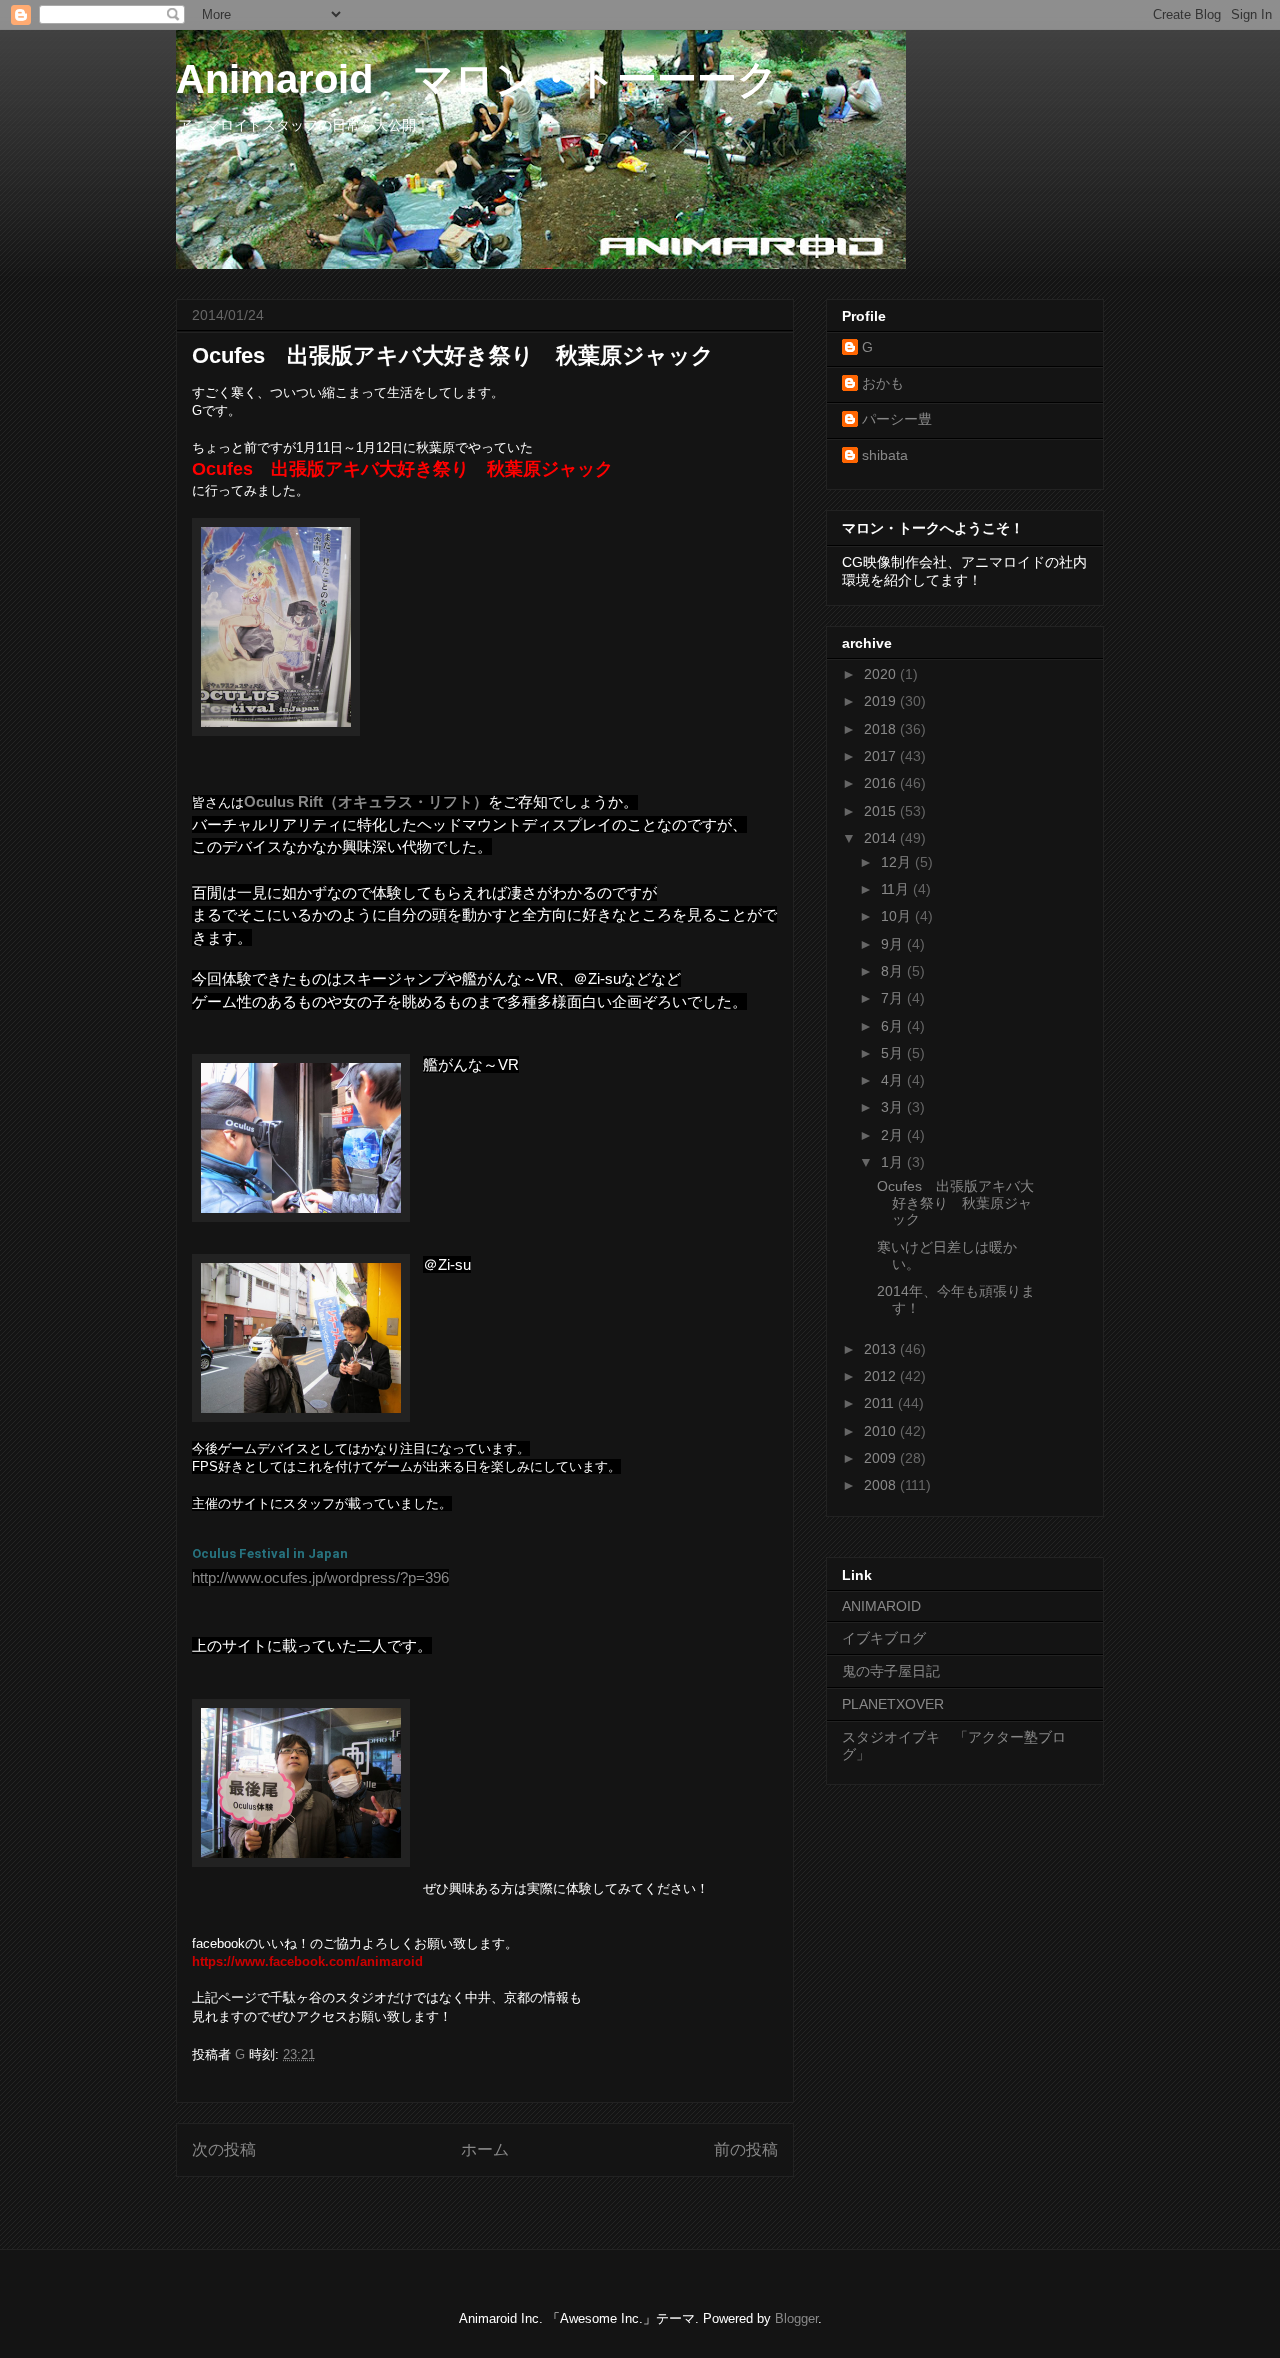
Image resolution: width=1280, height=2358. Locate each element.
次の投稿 (224, 2149)
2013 (882, 1349)
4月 (894, 1080)
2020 (882, 674)
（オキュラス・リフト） (405, 801)
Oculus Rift (283, 801)
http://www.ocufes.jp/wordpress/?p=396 (320, 1577)
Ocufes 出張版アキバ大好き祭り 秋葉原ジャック (955, 1203)
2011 (881, 1403)
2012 (882, 1376)
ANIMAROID (881, 1606)
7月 (894, 998)
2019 (882, 701)
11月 (897, 889)
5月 (894, 1053)
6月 (894, 1026)
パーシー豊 (897, 419)
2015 (882, 811)
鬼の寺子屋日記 (891, 1671)
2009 (882, 1458)
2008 (882, 1485)
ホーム (485, 2149)
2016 (882, 783)
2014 (882, 838)
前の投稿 (746, 2149)
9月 (894, 944)
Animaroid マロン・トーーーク (477, 79)
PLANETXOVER (893, 1704)
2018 (882, 729)
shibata (885, 455)
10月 (898, 916)
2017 (882, 756)
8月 (894, 971)
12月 (898, 862)
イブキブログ (884, 1638)
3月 (894, 1107)
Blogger (796, 2318)
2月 (894, 1135)
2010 (882, 1431)
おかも (883, 383)
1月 (894, 1162)
